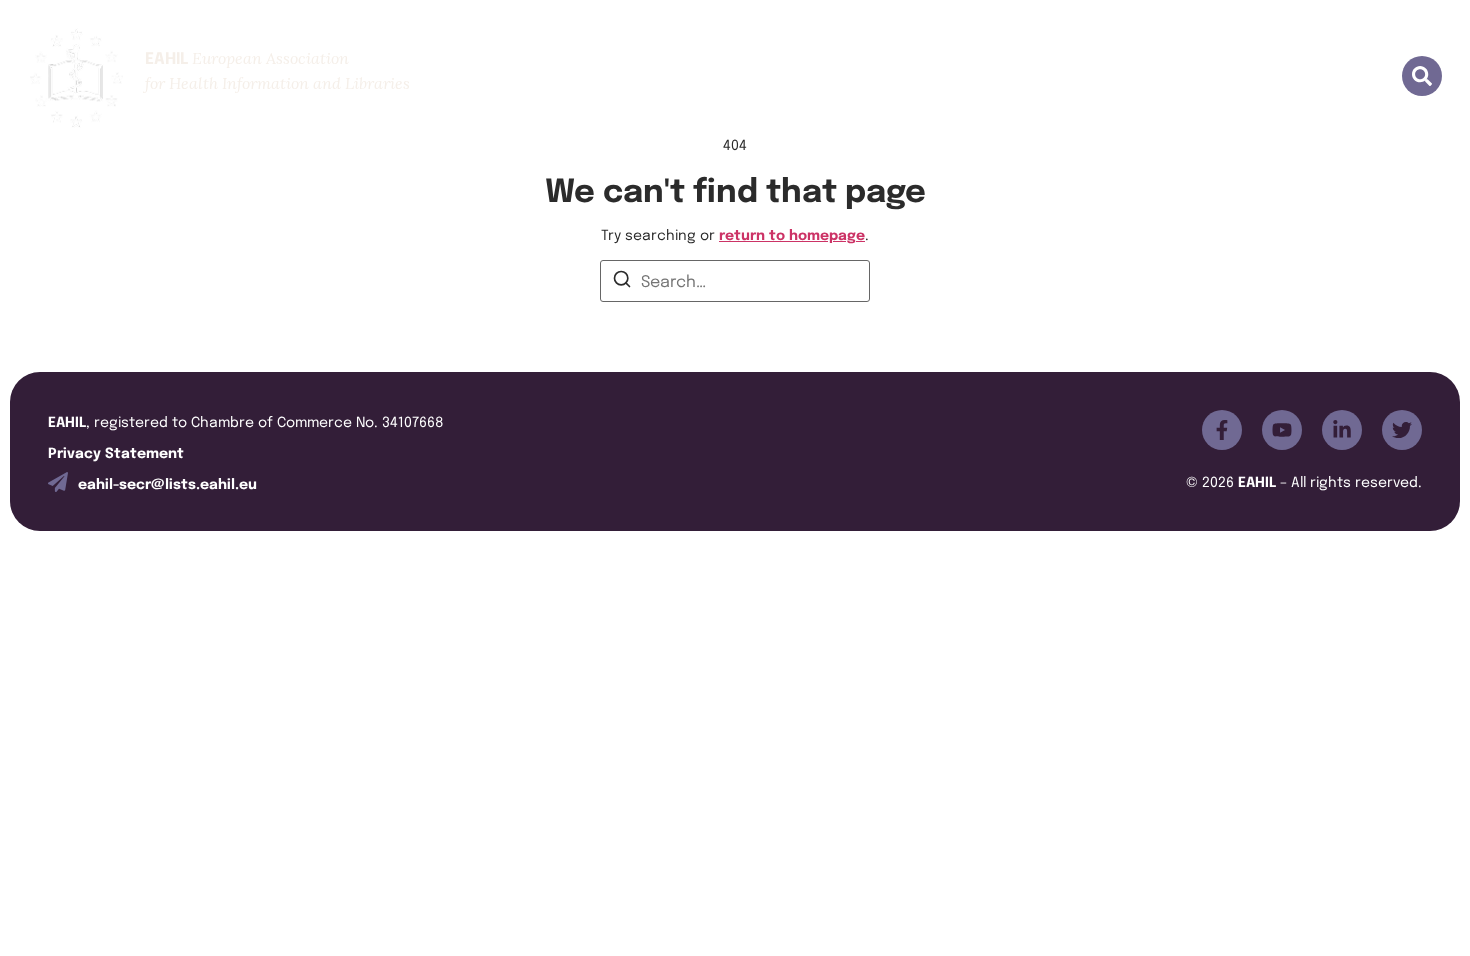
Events (928, 77)
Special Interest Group (1081, 77)
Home (567, 77)
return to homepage (792, 233)
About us (664, 77)
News (1229, 77)
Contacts (1326, 77)
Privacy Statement (116, 451)
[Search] (622, 282)
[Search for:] (735, 281)
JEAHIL (837, 77)
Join (755, 77)
